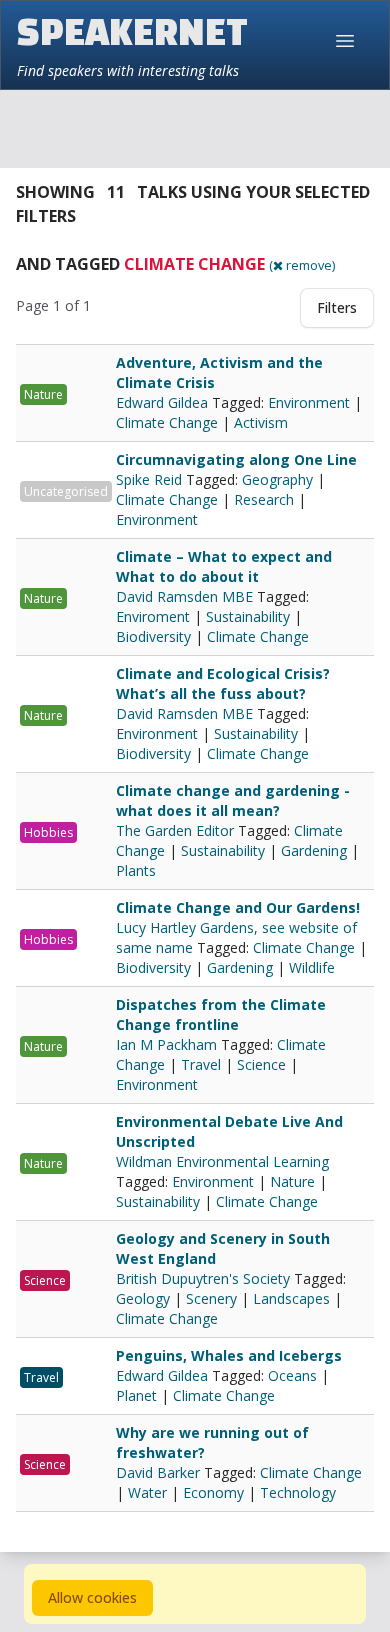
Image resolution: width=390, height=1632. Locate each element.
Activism (261, 422)
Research (264, 499)
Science (261, 1064)
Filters (337, 307)
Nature (43, 394)
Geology (143, 1298)
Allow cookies (92, 1597)
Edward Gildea (164, 402)
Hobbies (48, 832)
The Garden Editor (177, 830)
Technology (298, 1492)
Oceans (292, 1375)
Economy (213, 1492)
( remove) (302, 265)
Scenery (211, 1298)
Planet (136, 1395)
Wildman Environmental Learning (222, 1161)
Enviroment (153, 616)
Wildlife (312, 967)
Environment (309, 402)
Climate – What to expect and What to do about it (224, 566)
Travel (201, 1064)
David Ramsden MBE (186, 596)
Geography (277, 479)
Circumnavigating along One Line (236, 459)
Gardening (314, 850)
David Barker (160, 1472)
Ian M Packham (168, 1044)
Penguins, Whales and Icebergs (229, 1355)
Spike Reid (151, 479)
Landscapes (291, 1298)
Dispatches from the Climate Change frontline (221, 1014)
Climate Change (167, 422)
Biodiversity (153, 636)
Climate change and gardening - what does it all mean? (233, 800)
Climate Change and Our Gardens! (238, 907)
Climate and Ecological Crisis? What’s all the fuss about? (223, 683)
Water (147, 1492)
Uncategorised (66, 491)
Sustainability (248, 616)
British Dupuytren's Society (205, 1278)
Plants (136, 870)
